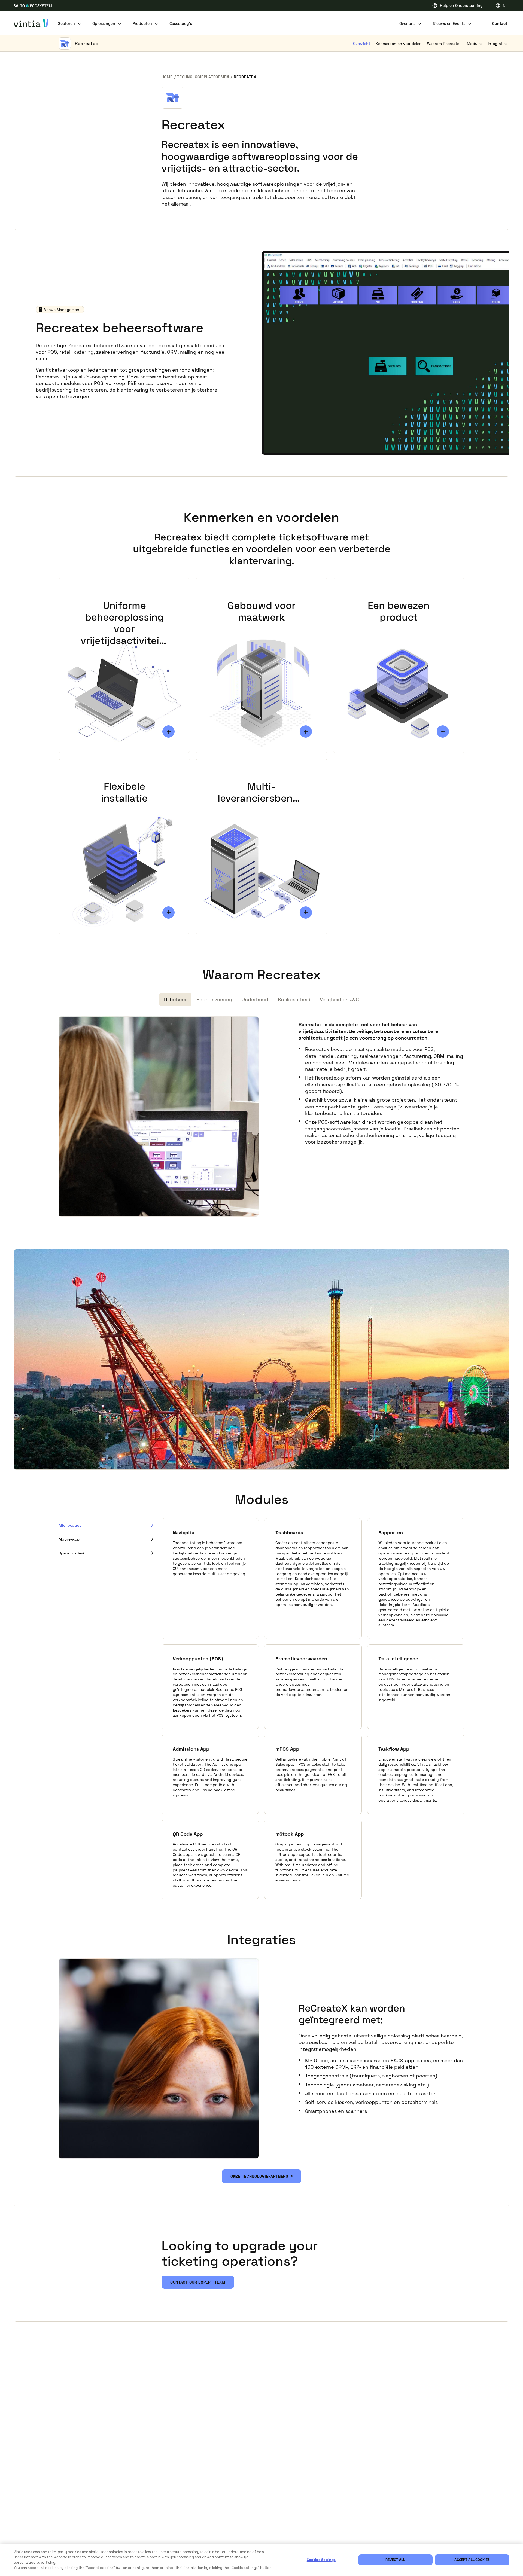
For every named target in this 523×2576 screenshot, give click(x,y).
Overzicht (362, 44)
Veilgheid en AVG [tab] (339, 999)
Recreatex (86, 43)
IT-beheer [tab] (175, 999)
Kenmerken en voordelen (399, 44)
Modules (475, 44)
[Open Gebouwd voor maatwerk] (306, 731)
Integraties (498, 44)
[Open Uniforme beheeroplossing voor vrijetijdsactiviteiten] (168, 731)
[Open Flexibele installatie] (168, 913)
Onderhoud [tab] (255, 999)
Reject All (395, 2560)
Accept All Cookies (472, 2560)
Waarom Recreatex (444, 44)
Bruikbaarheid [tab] (294, 999)
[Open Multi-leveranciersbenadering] (306, 913)
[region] (261, 2560)
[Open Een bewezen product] (443, 731)
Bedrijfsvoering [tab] (214, 999)
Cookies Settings (321, 2560)
